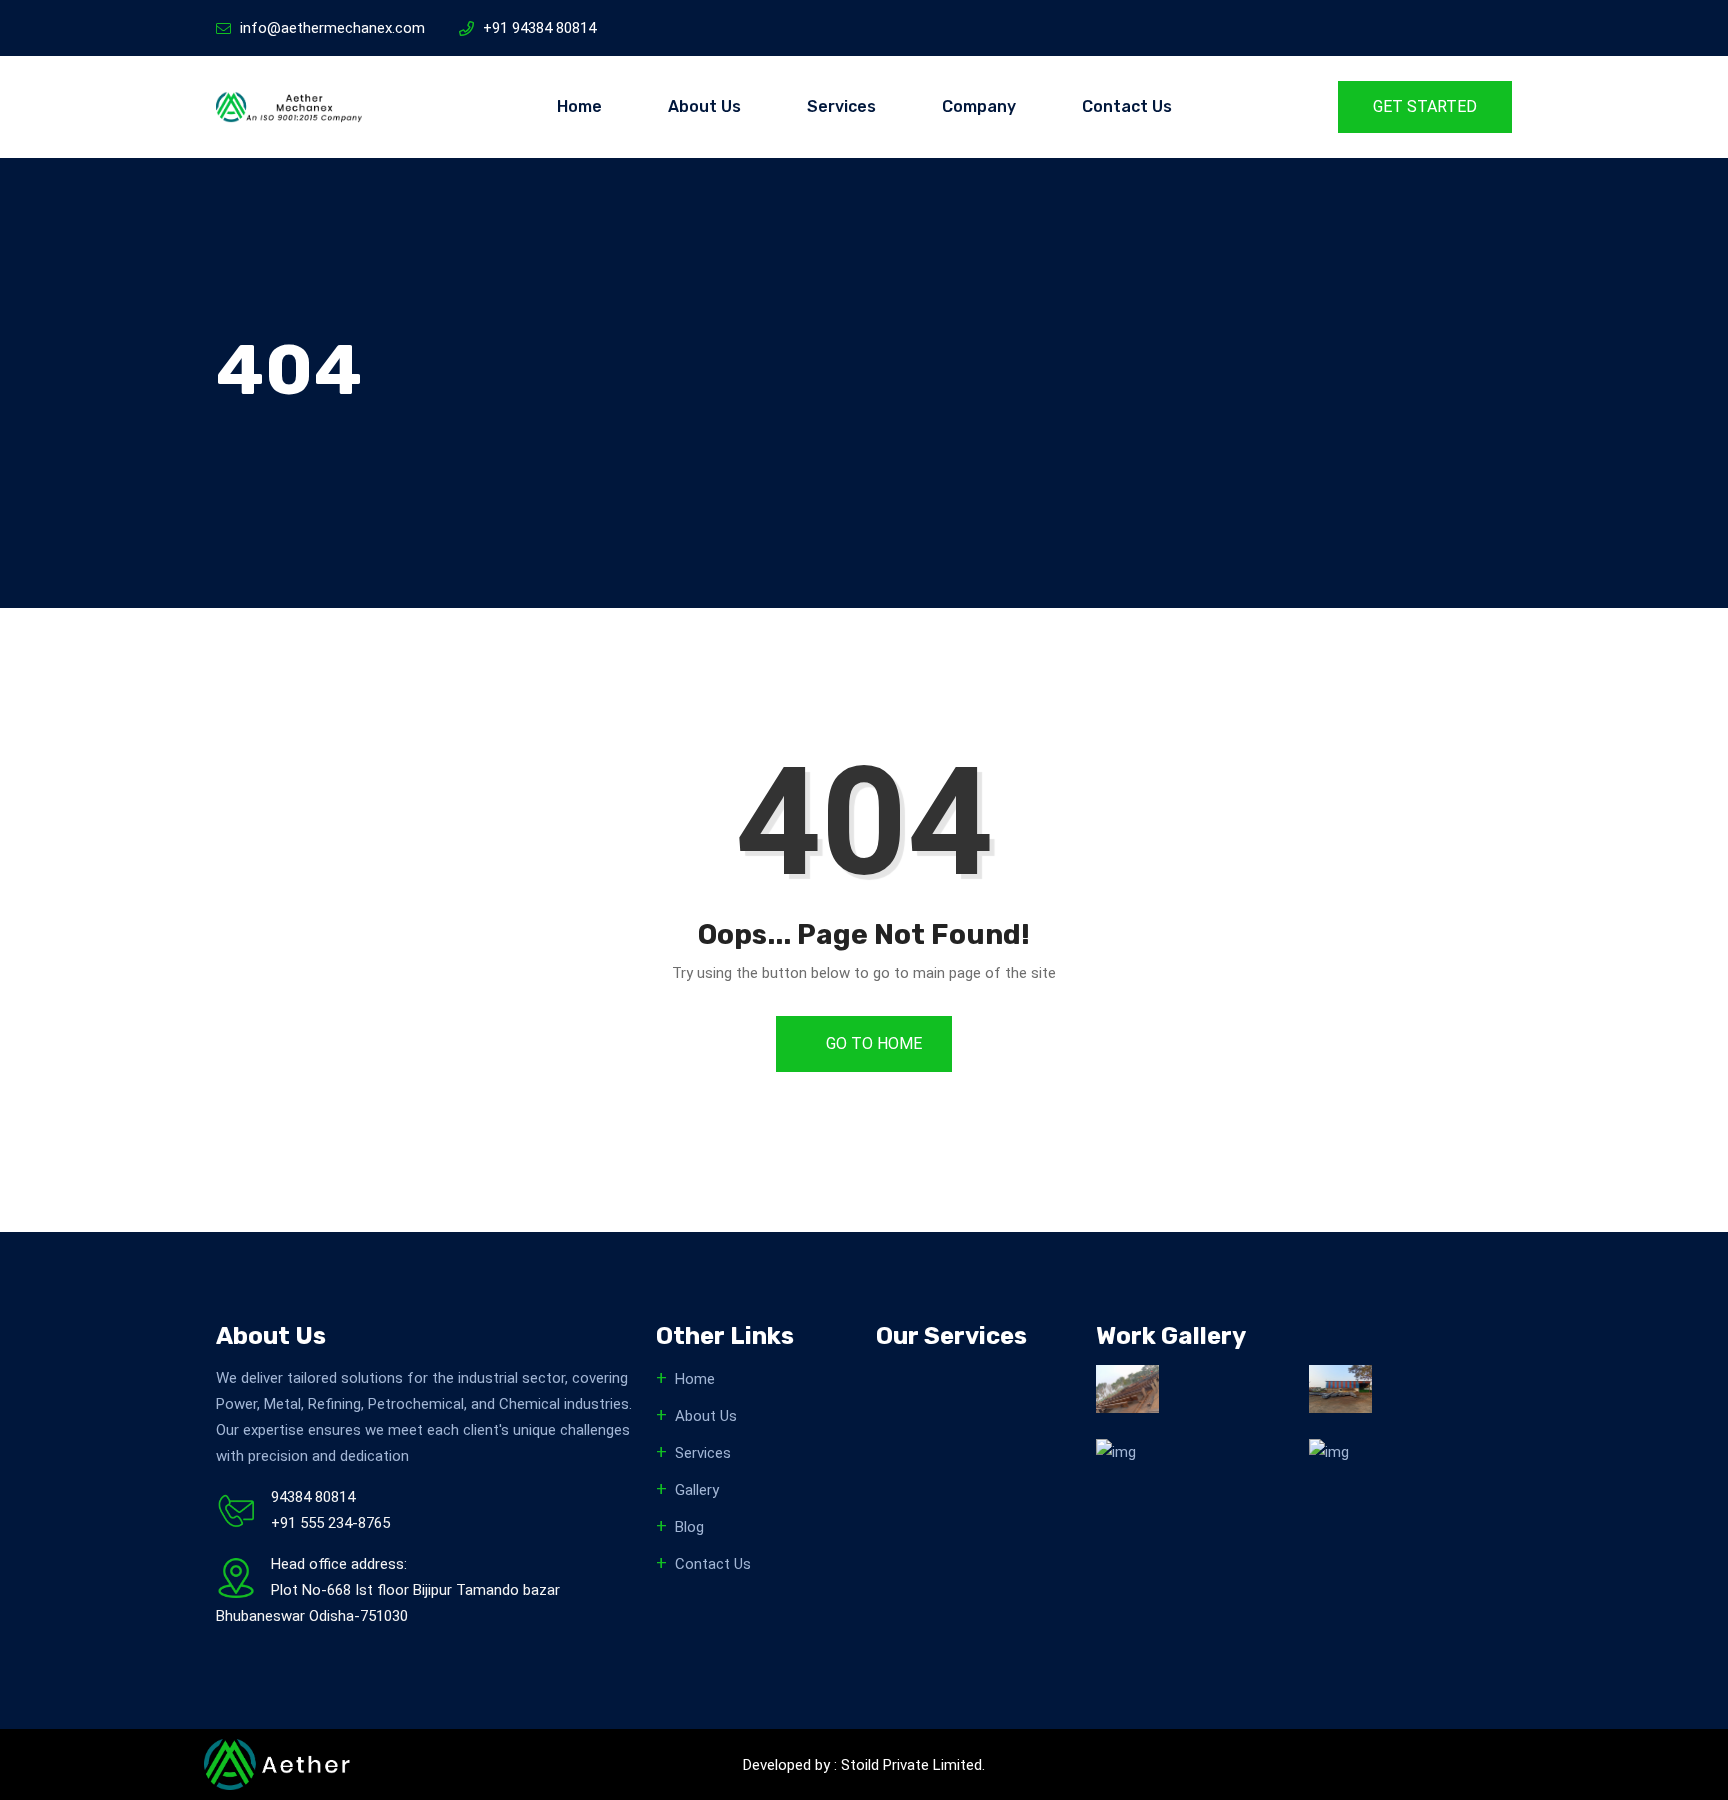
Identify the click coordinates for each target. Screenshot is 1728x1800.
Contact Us (1127, 106)
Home (579, 106)
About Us (704, 106)
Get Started (1425, 106)
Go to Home (872, 1043)
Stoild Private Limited (911, 1765)
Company (979, 106)
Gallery (697, 1490)
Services (841, 106)
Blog (689, 1527)
